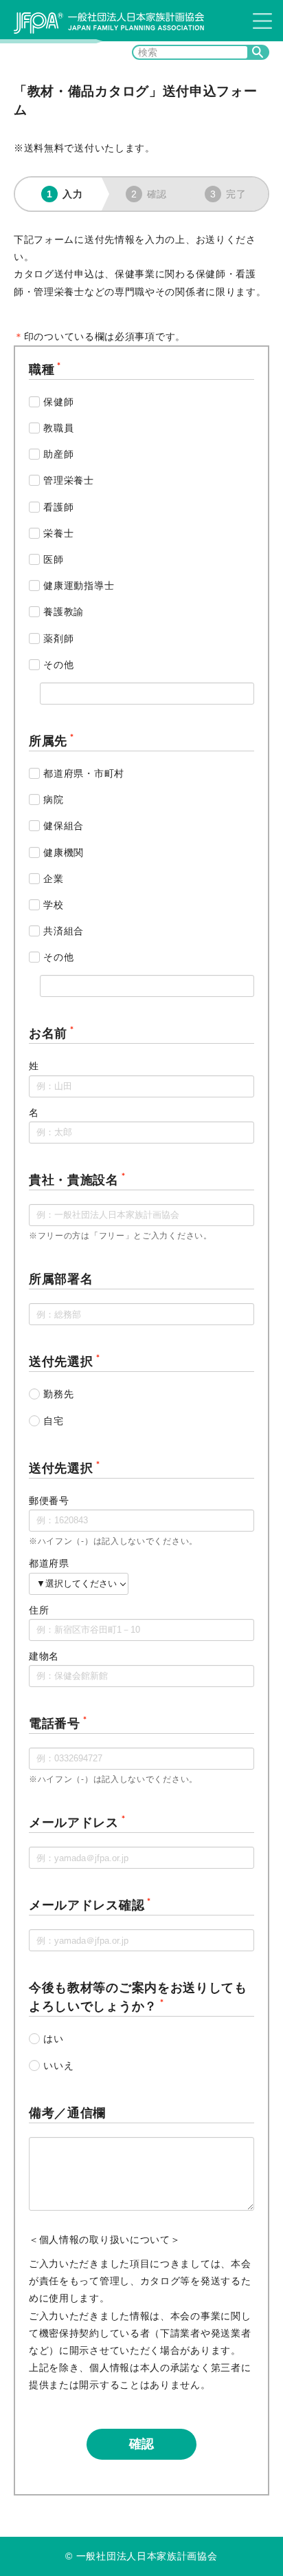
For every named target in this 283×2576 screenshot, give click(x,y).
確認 (141, 2444)
